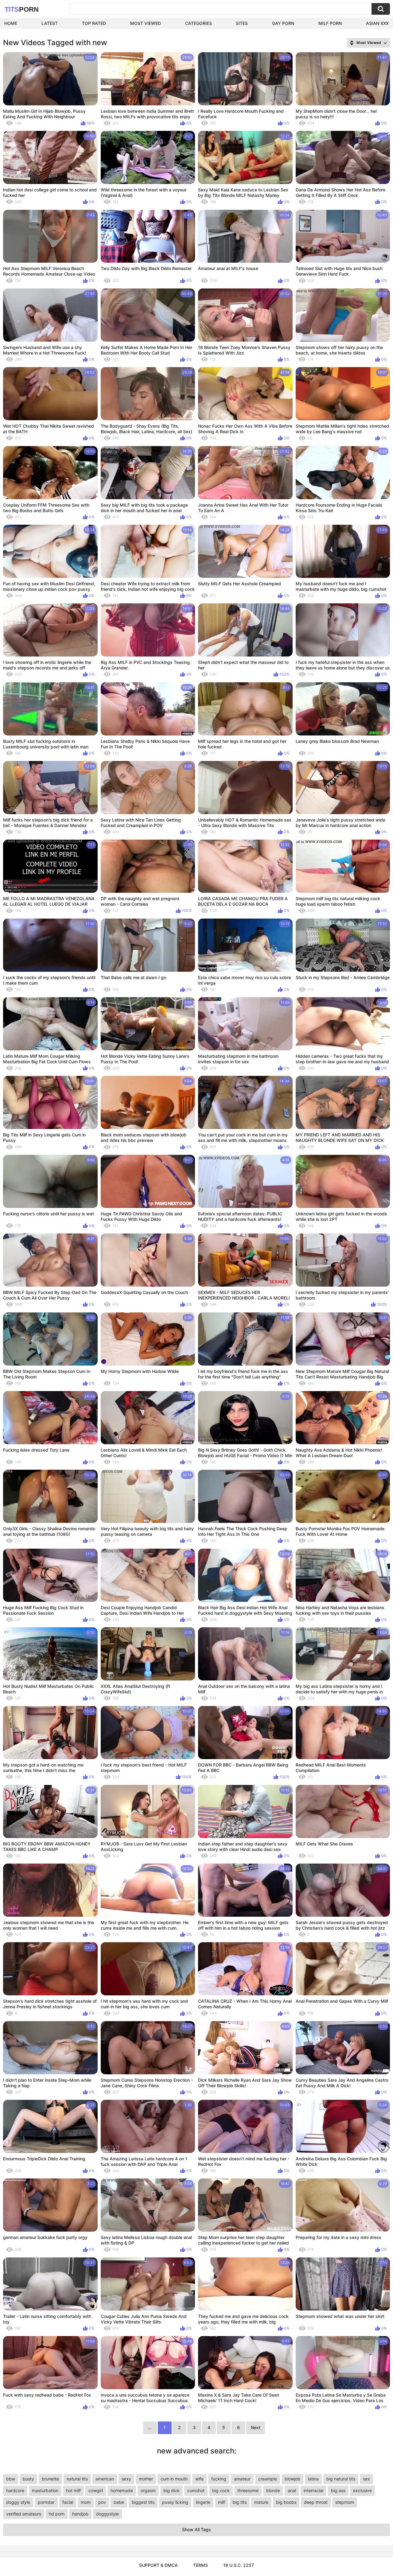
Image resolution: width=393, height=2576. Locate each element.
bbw (11, 2479)
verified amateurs (24, 2514)
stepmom (345, 2502)
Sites (242, 23)
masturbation (45, 2490)
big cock (221, 2490)
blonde (273, 2490)
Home (11, 23)
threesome (248, 2490)
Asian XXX (377, 23)
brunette (50, 2479)
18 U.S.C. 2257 (239, 2565)
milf (222, 2502)
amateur (242, 2479)
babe (119, 2502)
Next (256, 2427)
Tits (22, 9)
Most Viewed (146, 23)
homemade (122, 2490)
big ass (338, 2490)
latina (313, 2479)
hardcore (15, 2490)
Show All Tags (196, 2529)
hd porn (57, 2514)
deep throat (316, 2502)
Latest (50, 23)
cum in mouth (174, 2479)
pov (102, 2502)
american (105, 2479)
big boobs (286, 2502)
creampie (268, 2479)
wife (199, 2479)
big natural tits (341, 2479)
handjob (80, 2514)
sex (366, 2479)
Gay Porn (283, 23)
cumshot (196, 2490)
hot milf (73, 2490)
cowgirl (96, 2490)
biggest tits (143, 2502)
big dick (171, 2490)
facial (68, 2502)
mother (146, 2479)
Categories (198, 23)
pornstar (46, 2502)
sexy (126, 2479)
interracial (313, 2490)
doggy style (18, 2502)
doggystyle (107, 2514)
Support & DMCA (158, 2565)
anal (292, 2490)
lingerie (203, 2502)
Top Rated (94, 23)
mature (261, 2502)
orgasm (148, 2490)
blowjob (292, 2479)
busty (28, 2479)
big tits (240, 2502)
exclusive (362, 2490)
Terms (200, 2565)
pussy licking (175, 2502)
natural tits (77, 2479)
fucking (219, 2479)
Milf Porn (330, 23)
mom (86, 2502)
